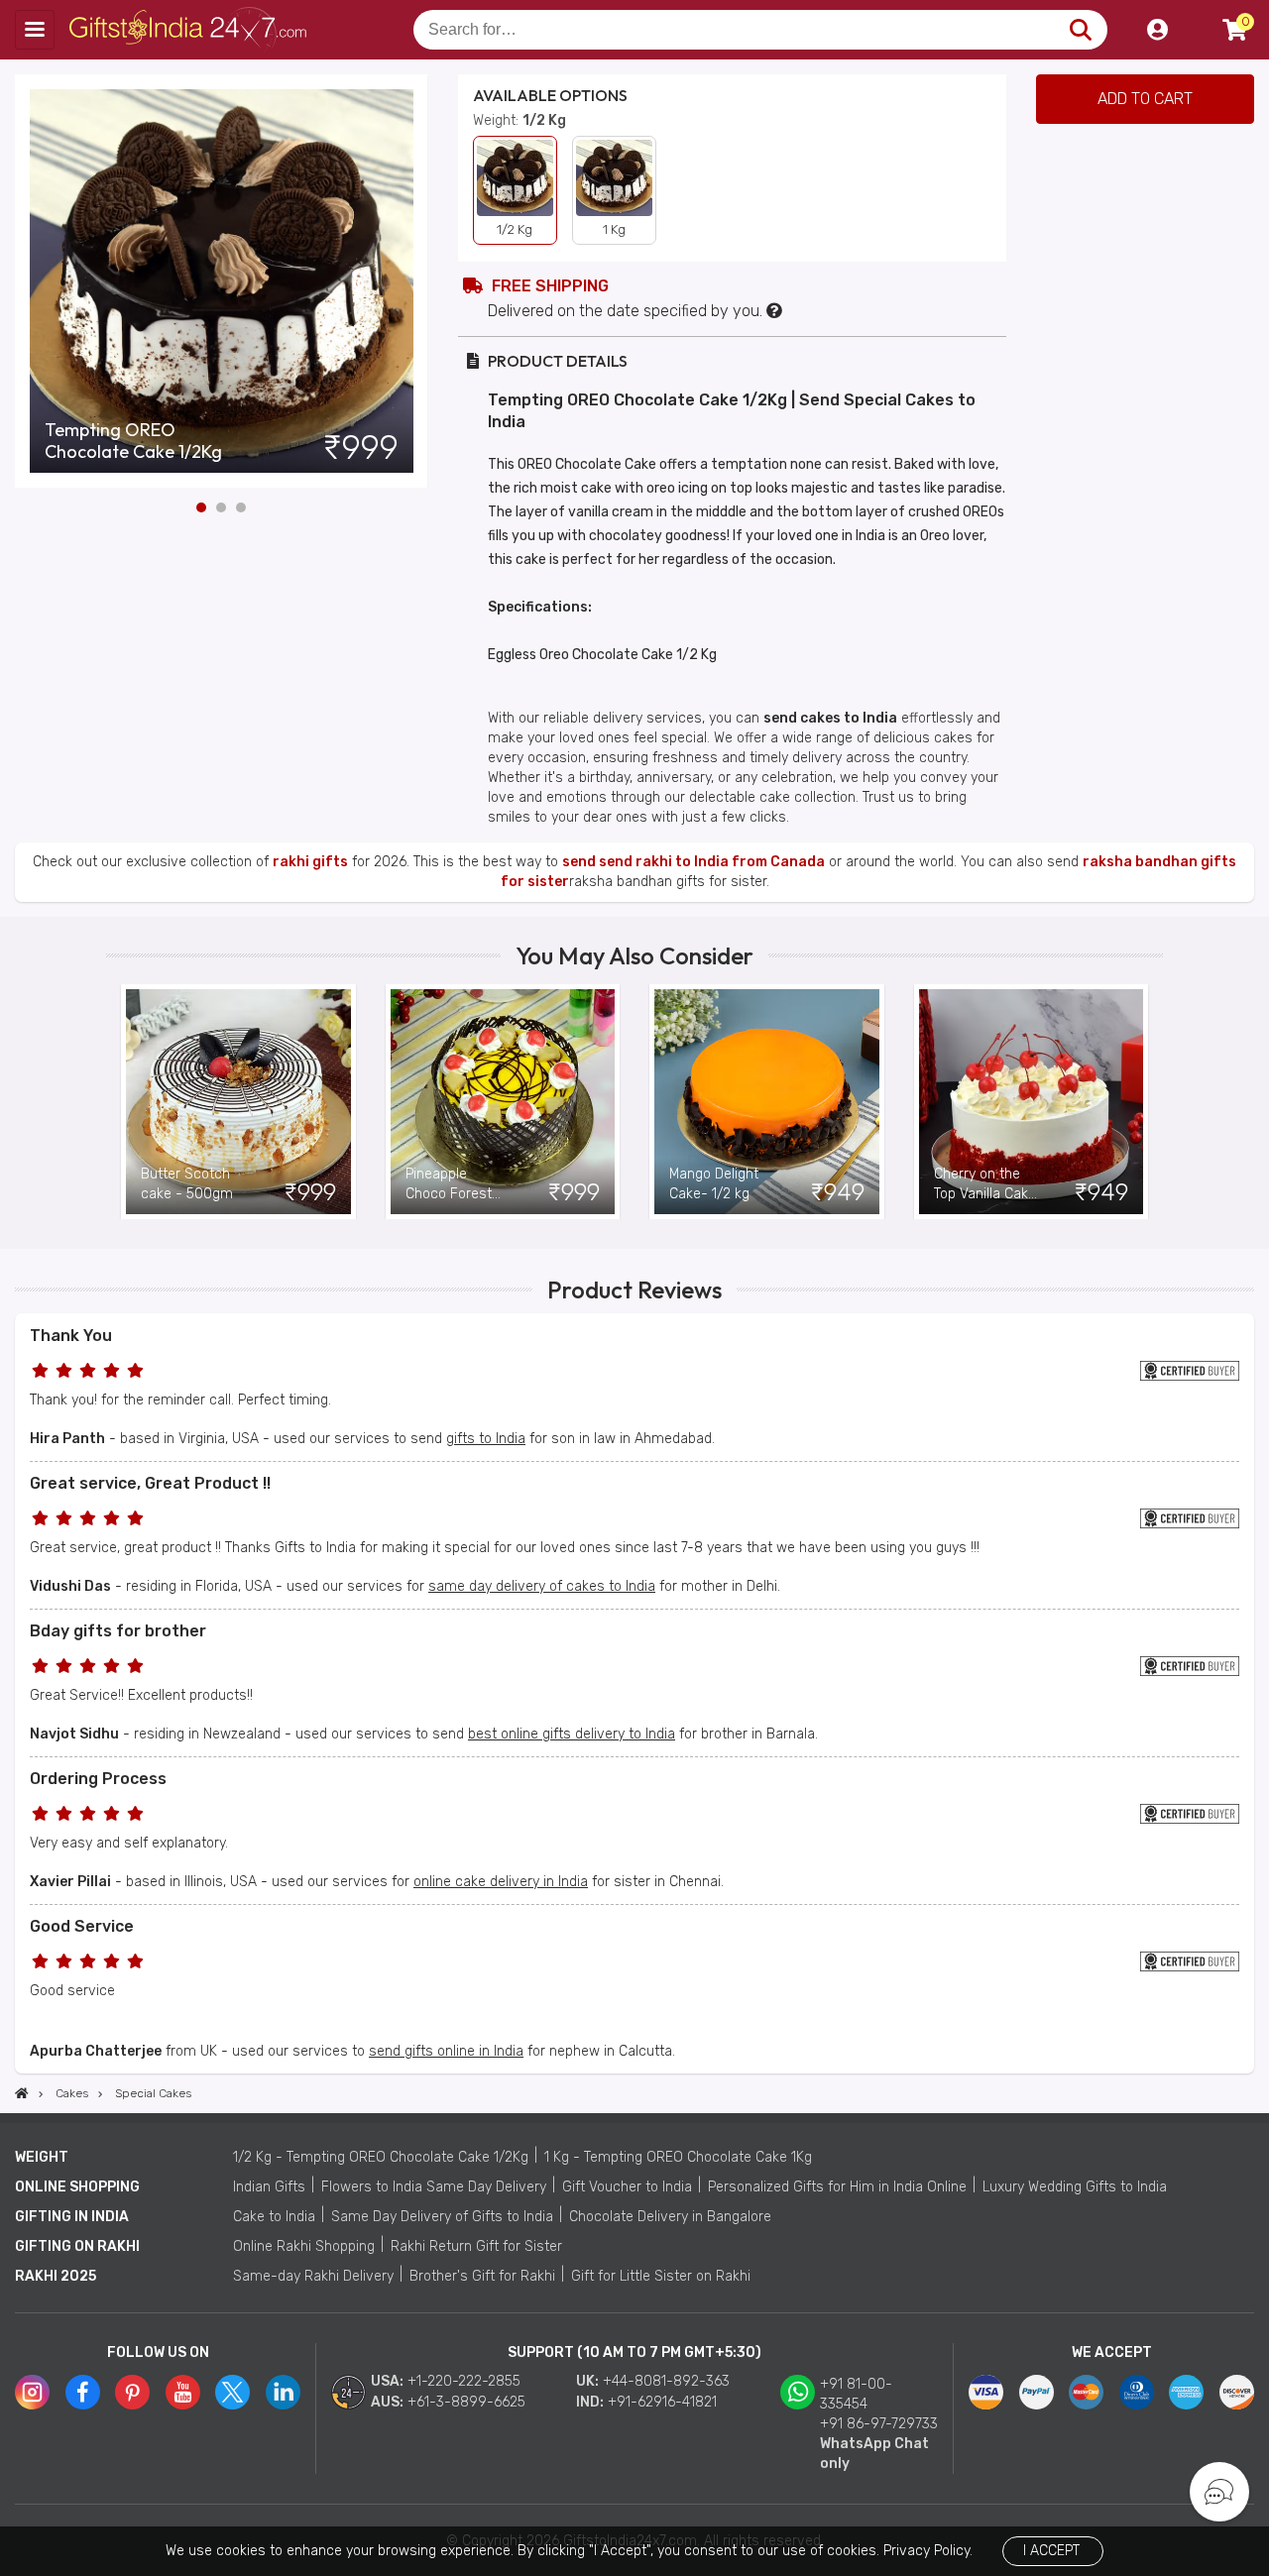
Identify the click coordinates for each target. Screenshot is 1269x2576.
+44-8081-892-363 (666, 2381)
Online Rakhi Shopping (304, 2246)
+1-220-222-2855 (464, 2381)
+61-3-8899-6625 (466, 2402)
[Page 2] (221, 507)
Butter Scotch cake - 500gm (187, 1184)
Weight (42, 2157)
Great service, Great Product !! (150, 1483)
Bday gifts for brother (118, 1631)
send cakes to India (830, 718)
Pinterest (132, 2392)
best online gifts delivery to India (572, 1734)
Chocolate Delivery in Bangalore (670, 2217)
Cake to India (274, 2217)
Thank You (71, 1336)
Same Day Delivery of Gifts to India (442, 2217)
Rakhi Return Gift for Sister (476, 2246)
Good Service (82, 1926)
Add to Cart (1145, 99)
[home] (22, 2093)
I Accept (1051, 2551)
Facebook (83, 2392)
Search (1080, 30)
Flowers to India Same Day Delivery (434, 2187)
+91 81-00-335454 (856, 2394)
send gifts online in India (446, 2051)
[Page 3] (241, 507)
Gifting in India (72, 2217)
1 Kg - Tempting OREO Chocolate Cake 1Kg (678, 2157)
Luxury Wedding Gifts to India (1075, 2187)
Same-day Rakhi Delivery (313, 2276)
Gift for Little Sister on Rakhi (661, 2276)
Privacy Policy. (928, 2551)
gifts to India (486, 1439)
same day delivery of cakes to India (542, 1586)
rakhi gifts (310, 862)
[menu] (35, 30)
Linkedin (283, 2392)
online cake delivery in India (501, 1882)
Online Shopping (77, 2187)
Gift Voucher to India (627, 2187)
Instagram (32, 2392)
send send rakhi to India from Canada (693, 862)
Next (413, 280)
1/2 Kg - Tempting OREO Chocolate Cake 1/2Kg (381, 2157)
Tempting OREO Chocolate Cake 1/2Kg (133, 441)
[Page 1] (201, 507)
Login (1157, 30)
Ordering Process (98, 1779)
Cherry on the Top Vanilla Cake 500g (985, 1185)
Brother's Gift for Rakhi (482, 2276)
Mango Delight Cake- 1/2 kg (714, 1184)
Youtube (183, 2392)
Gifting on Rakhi (77, 2246)
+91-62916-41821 (662, 2402)
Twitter (232, 2392)
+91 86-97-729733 (879, 2424)
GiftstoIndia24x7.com (190, 30)
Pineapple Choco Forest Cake (449, 1185)
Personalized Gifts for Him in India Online (837, 2187)
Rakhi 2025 (56, 2276)
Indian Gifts (269, 2187)
